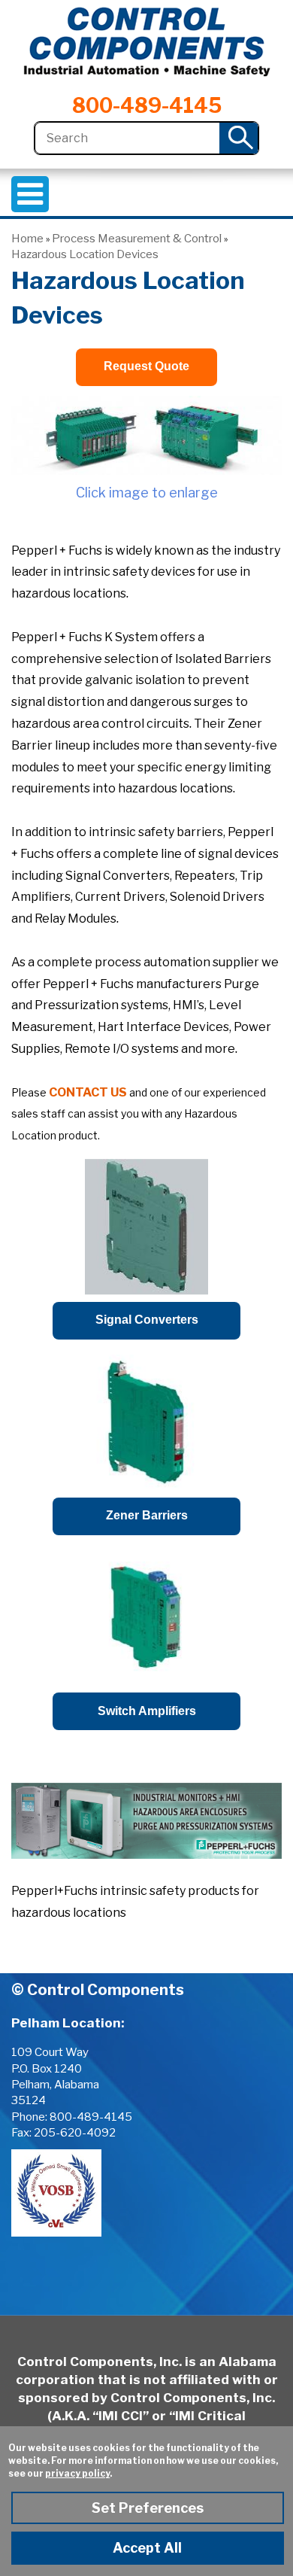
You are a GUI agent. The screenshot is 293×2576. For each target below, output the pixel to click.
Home (27, 239)
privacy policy (77, 2473)
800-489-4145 (147, 106)
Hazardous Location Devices (85, 254)
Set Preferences (148, 2508)
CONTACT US (88, 1092)
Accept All (147, 2548)
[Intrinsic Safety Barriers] (146, 436)
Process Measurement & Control (137, 239)
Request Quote (146, 366)
